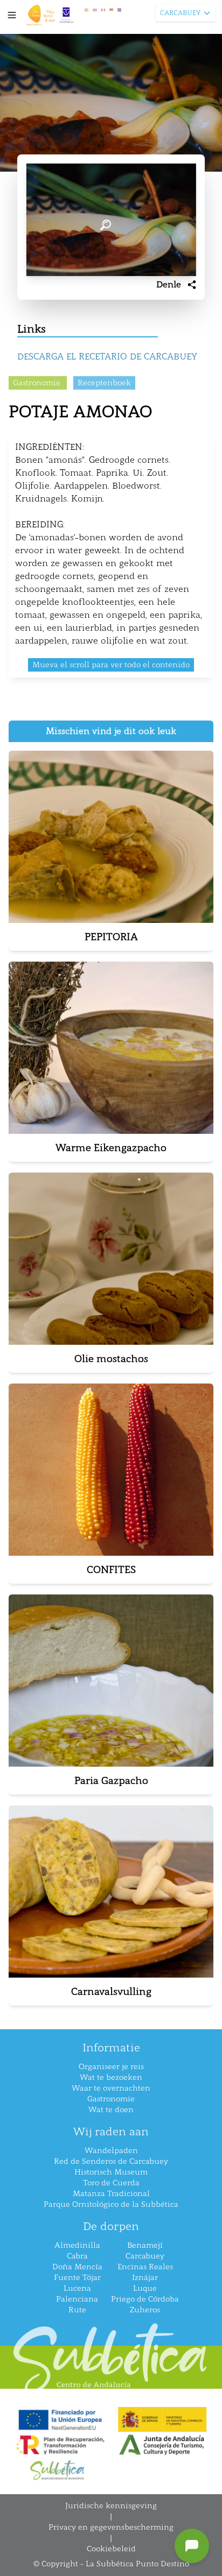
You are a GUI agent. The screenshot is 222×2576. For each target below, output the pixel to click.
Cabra (77, 2256)
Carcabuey (145, 2256)
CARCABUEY (180, 13)
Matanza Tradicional (111, 2194)
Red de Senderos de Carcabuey (111, 2161)
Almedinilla (77, 2245)
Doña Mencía (77, 2267)
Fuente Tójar (77, 2278)
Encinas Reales (145, 2267)
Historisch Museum (111, 2172)
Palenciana (77, 2299)
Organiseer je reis (111, 2067)
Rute (77, 2310)
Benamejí (145, 2245)
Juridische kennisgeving (111, 2506)
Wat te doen (111, 2110)
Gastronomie (111, 2099)
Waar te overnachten (111, 2088)
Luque (145, 2288)
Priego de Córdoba (145, 2299)
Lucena (77, 2288)
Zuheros (145, 2310)
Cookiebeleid (111, 2549)
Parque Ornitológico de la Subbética (111, 2204)
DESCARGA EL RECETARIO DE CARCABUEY (107, 357)
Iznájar (145, 2278)
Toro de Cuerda (111, 2183)
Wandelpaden (111, 2151)
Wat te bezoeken (111, 2077)
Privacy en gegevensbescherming (111, 2527)
